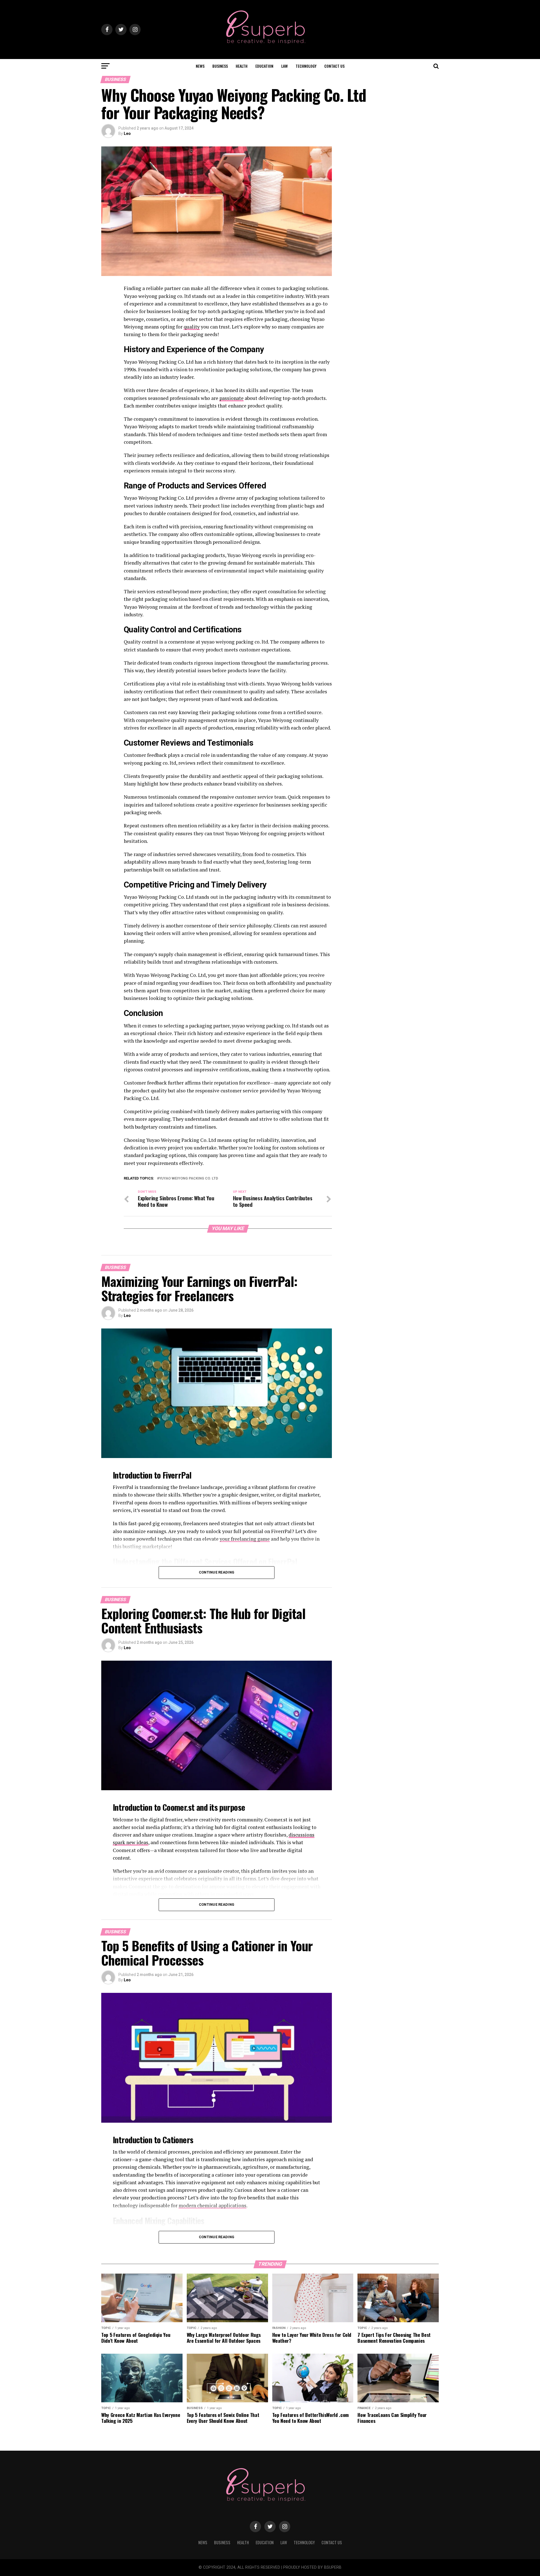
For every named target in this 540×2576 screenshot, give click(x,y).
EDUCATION (264, 66)
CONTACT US (334, 66)
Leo (127, 133)
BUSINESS (220, 66)
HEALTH (242, 66)
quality (192, 327)
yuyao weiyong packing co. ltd (189, 1179)
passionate (231, 398)
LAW (284, 66)
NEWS (200, 66)
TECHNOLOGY (306, 66)
